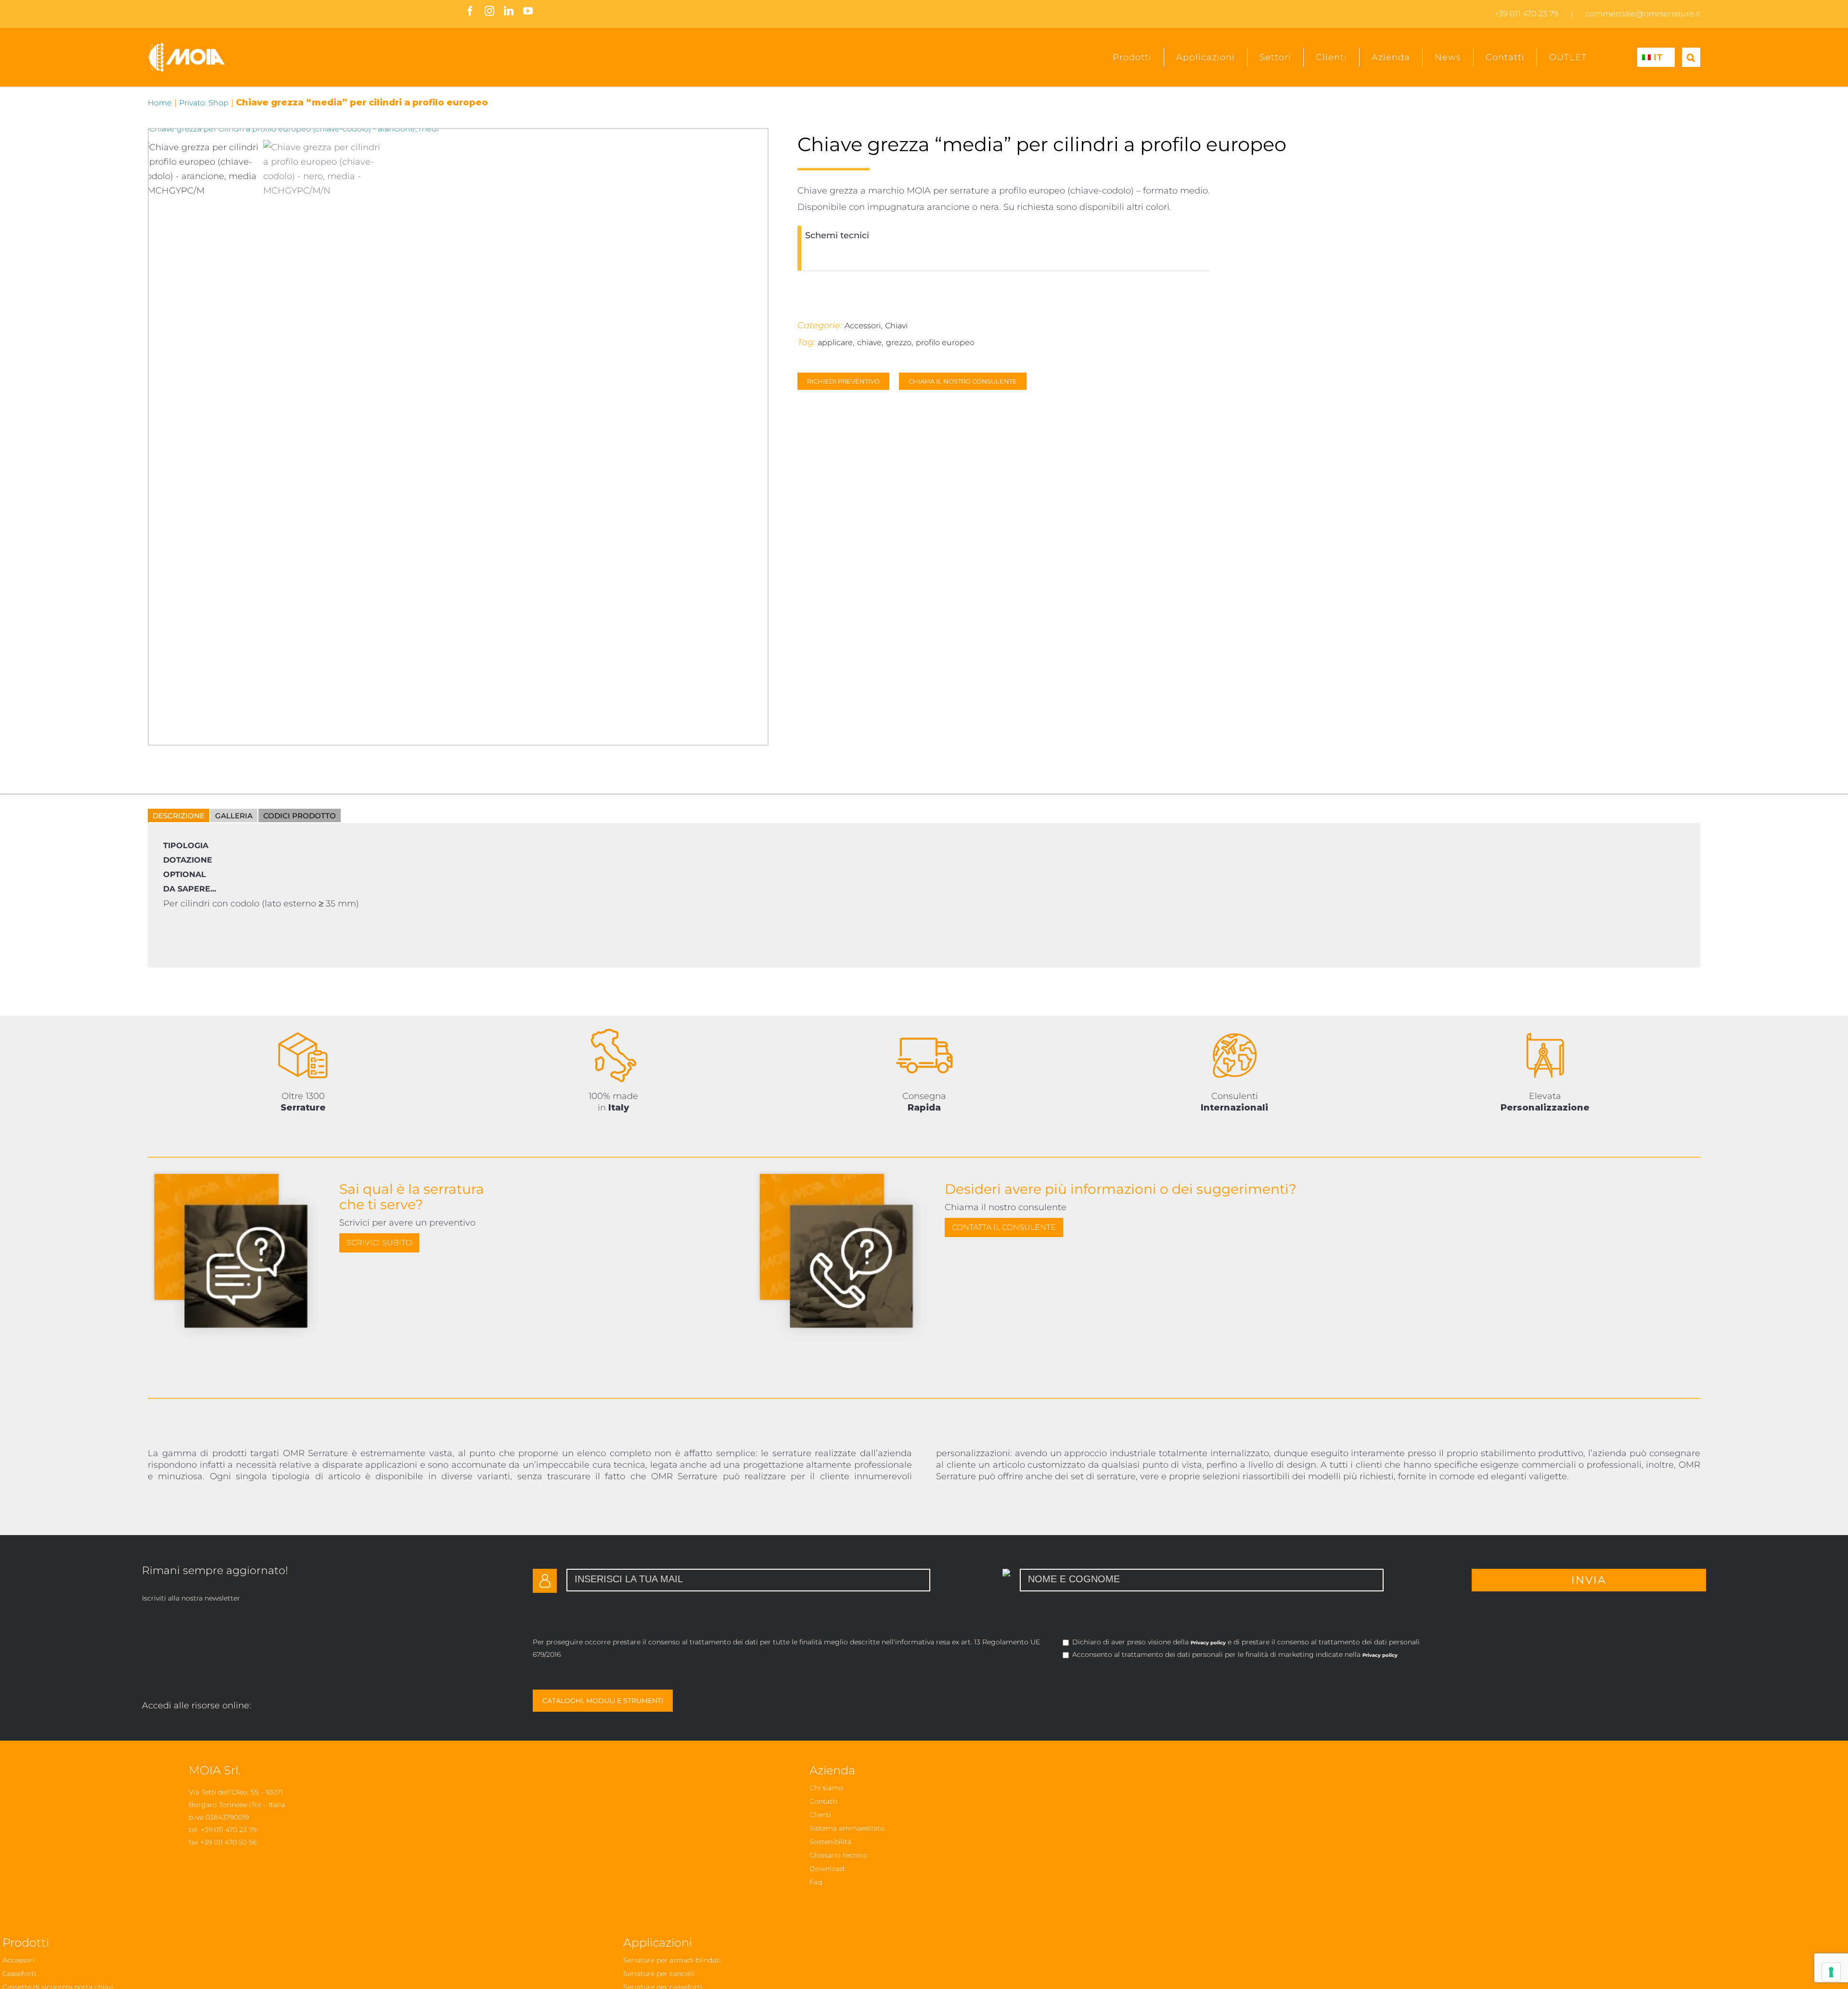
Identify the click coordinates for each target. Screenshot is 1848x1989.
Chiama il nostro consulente (963, 381)
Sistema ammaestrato (847, 1828)
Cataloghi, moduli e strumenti (603, 1701)
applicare (835, 342)
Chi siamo (826, 1788)
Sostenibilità (830, 1842)
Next (432, 430)
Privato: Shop (204, 103)
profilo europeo (945, 342)
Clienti (820, 1815)
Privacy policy (1208, 1643)
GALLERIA (234, 816)
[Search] (1691, 57)
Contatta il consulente (1004, 1227)
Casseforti (19, 1974)
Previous (149, 430)
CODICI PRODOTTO (300, 816)
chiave (869, 342)
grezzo (899, 342)
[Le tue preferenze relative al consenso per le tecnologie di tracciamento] (1831, 1972)
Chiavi (896, 326)
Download (827, 1869)
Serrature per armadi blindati (672, 1960)
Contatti (823, 1801)
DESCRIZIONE (179, 816)
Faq (816, 1882)
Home (160, 103)
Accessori (863, 326)
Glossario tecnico (839, 1855)
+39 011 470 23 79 (1526, 14)
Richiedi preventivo (843, 381)
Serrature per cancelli (659, 1974)
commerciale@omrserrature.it (1643, 14)
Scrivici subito (379, 1243)
